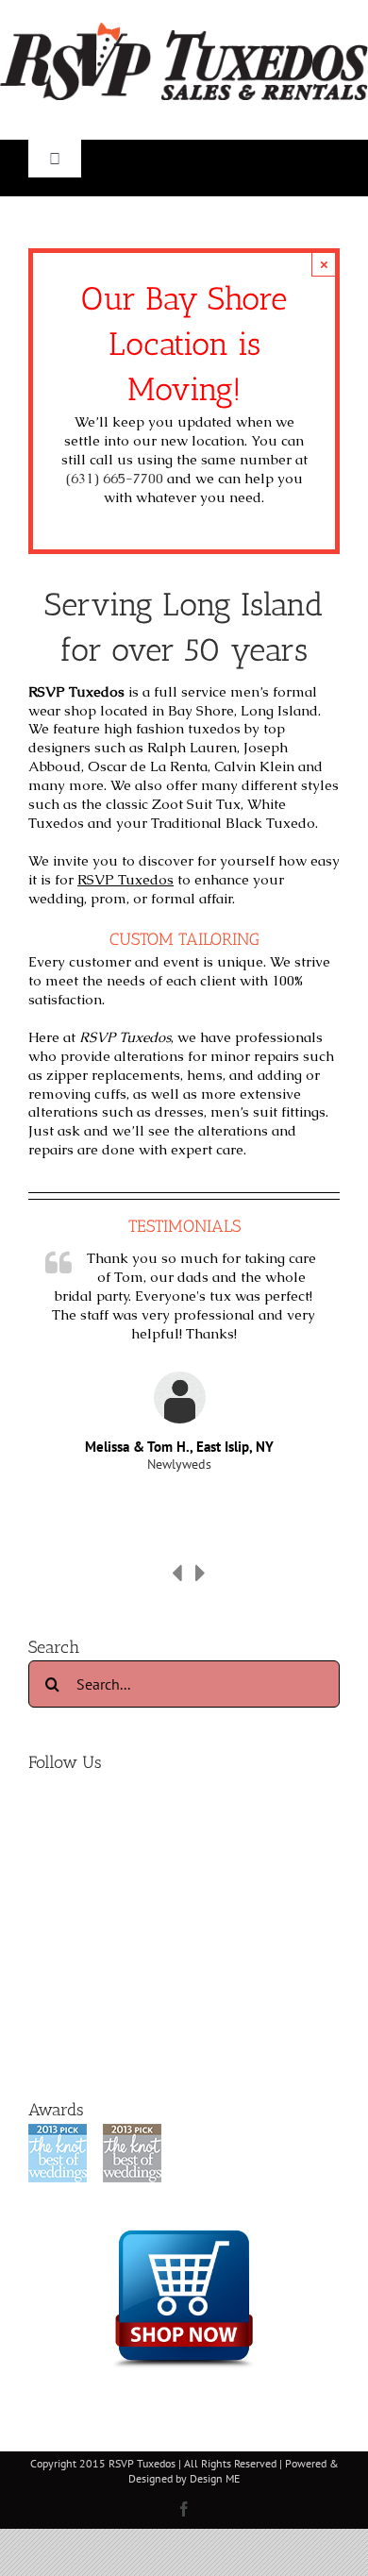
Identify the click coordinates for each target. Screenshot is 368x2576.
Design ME (215, 2478)
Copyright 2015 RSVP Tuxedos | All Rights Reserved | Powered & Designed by (184, 2471)
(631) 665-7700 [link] (115, 478)
